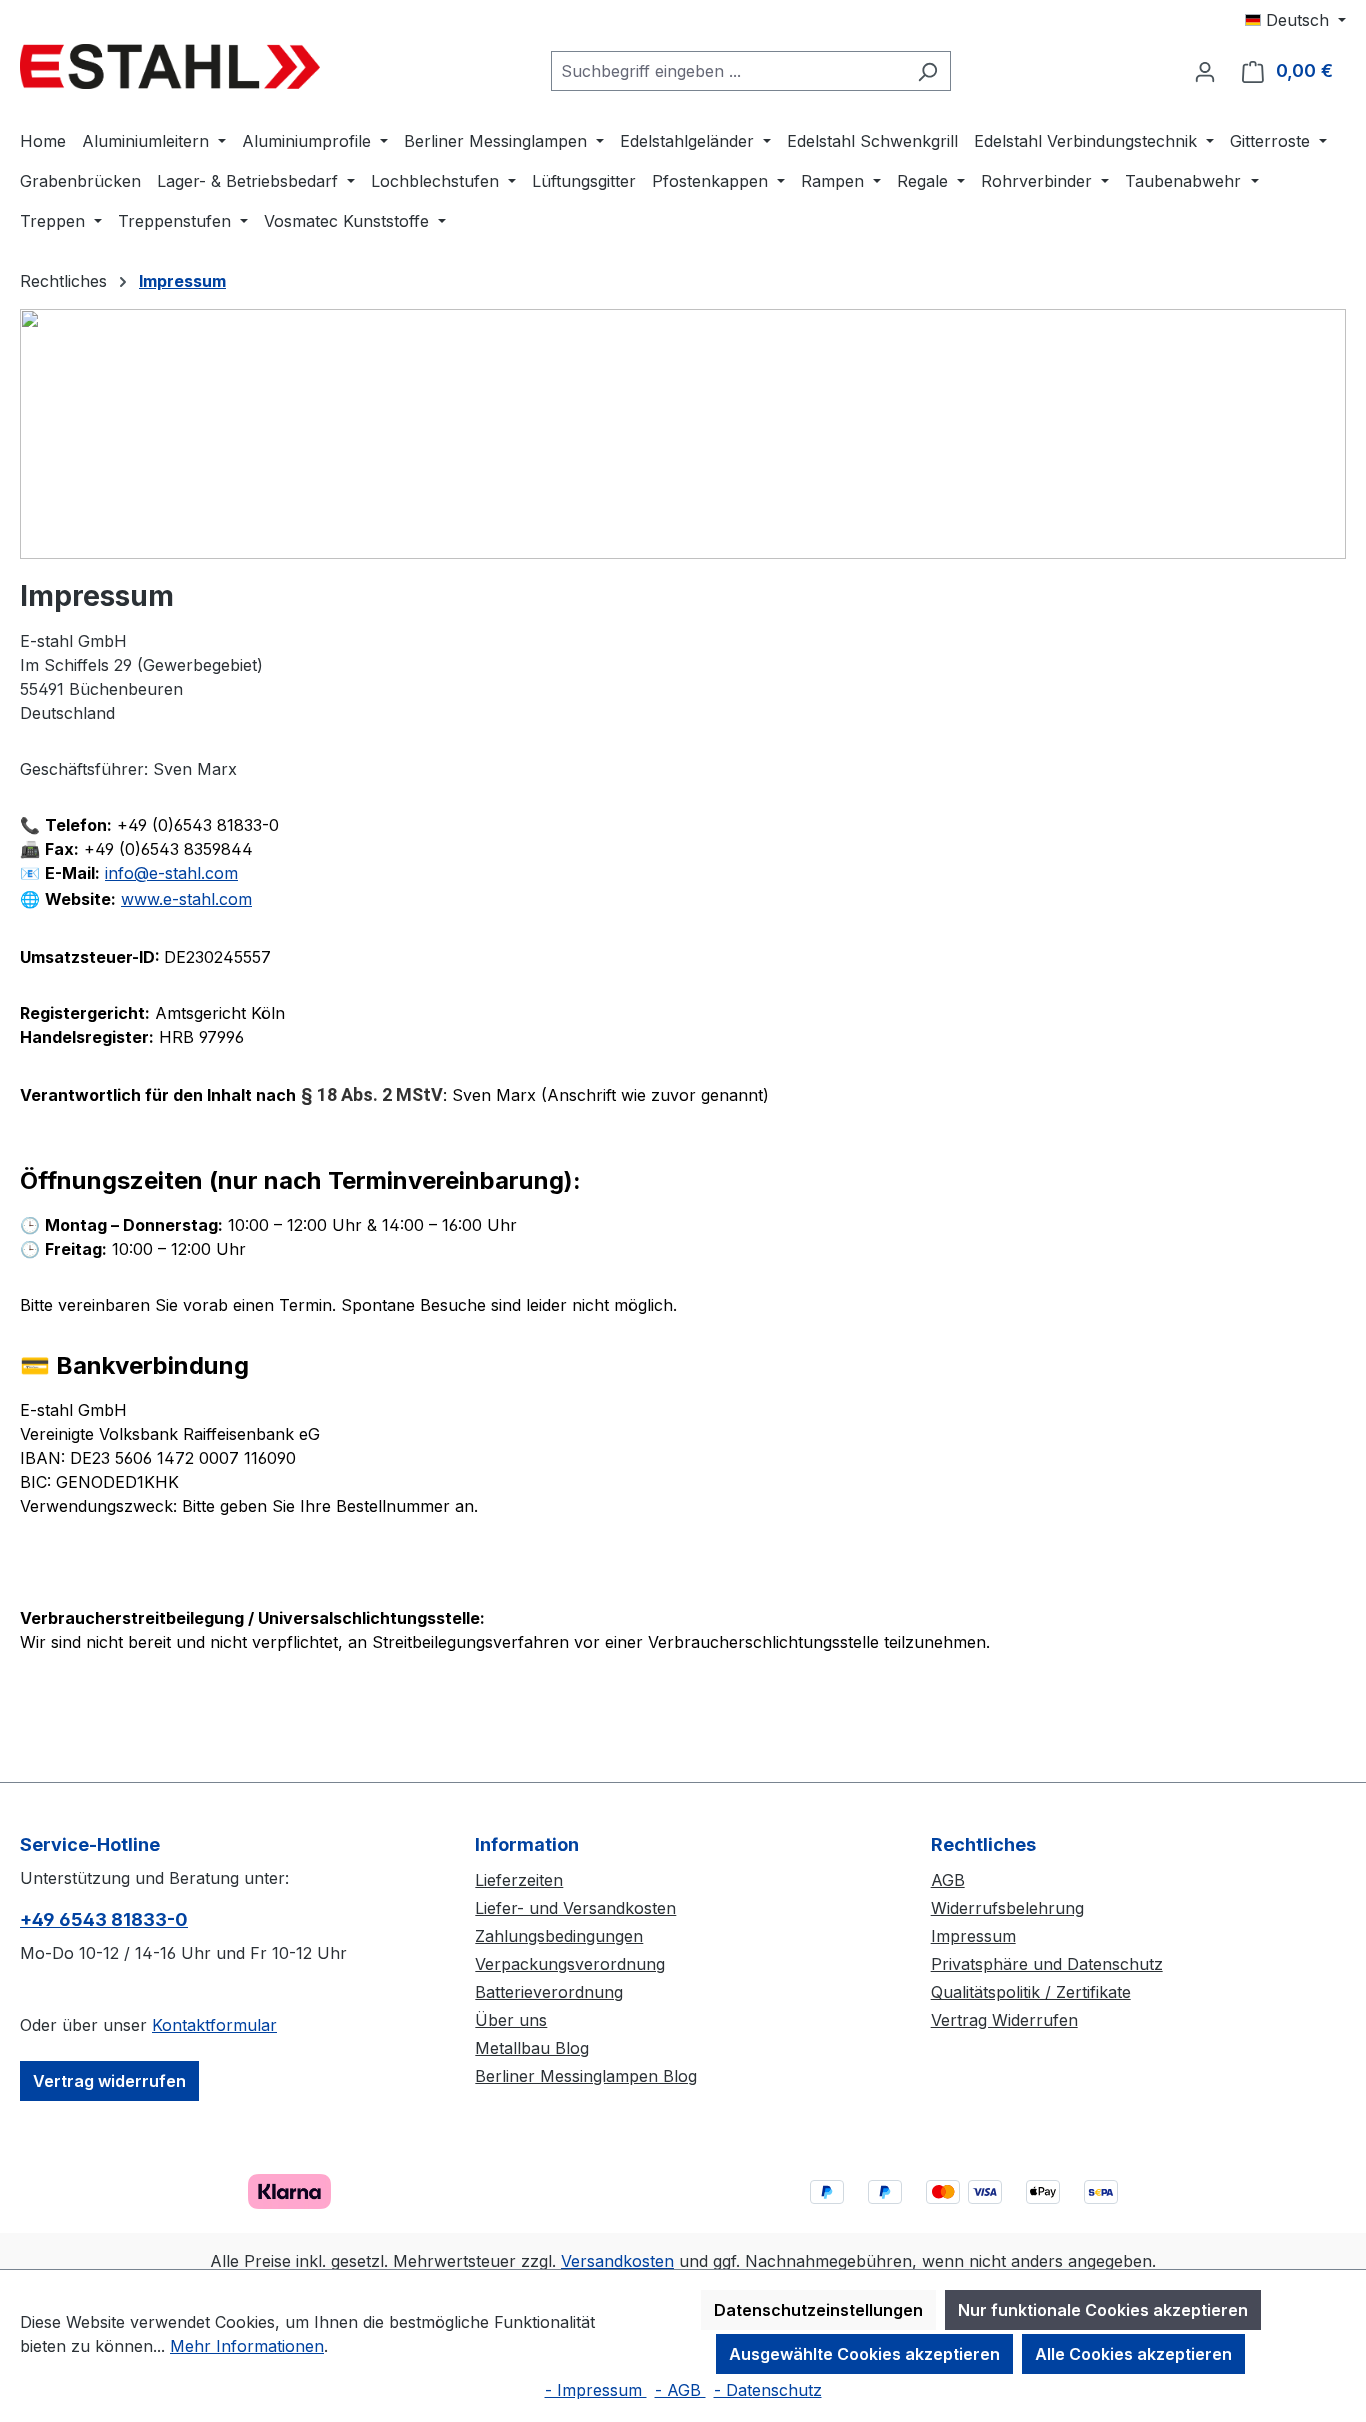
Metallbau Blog (532, 2048)
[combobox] (728, 71)
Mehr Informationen (247, 2346)
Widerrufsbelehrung (1007, 1908)
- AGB (680, 2390)
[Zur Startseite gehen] (170, 66)
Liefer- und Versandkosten (575, 1908)
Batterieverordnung (549, 1992)
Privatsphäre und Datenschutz (1047, 1964)
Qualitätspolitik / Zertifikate (1031, 1992)
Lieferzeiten (519, 1880)
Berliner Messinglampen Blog (586, 2076)
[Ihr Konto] (1205, 71)
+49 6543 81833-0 (104, 1919)
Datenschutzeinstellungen (818, 2310)
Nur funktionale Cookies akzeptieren (1103, 2310)
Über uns (511, 2020)
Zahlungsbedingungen (559, 1936)
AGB (948, 1880)
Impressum (973, 1936)
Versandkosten (617, 2261)
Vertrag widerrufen (109, 2081)
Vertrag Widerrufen (1004, 2020)
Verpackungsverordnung (570, 1964)
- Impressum (596, 2390)
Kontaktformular (214, 2025)
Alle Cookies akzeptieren (1133, 2354)
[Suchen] (927, 71)
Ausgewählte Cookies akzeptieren (864, 2354)
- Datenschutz (768, 2390)
